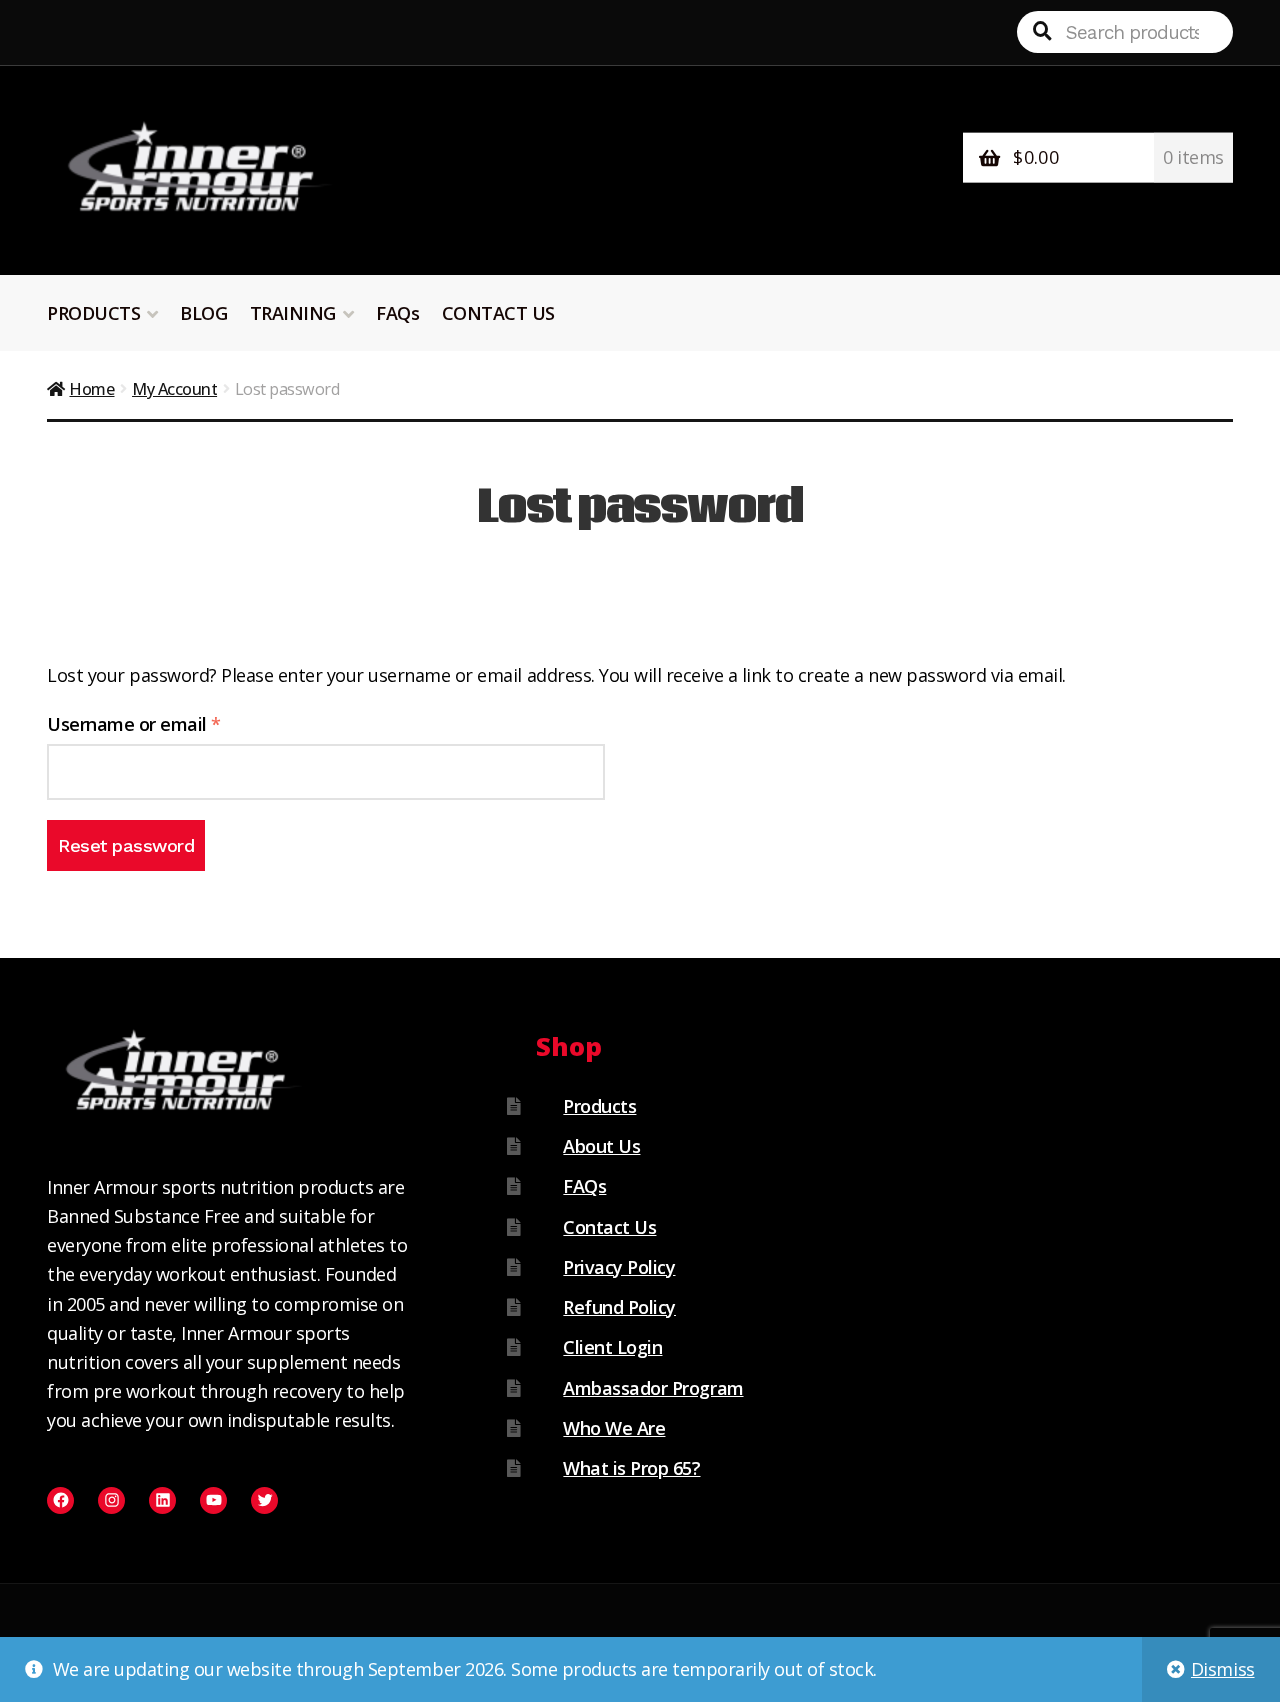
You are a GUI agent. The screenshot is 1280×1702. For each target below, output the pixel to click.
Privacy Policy (619, 1267)
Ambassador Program (653, 1388)
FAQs (397, 313)
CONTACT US (498, 313)
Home (91, 389)
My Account (174, 389)
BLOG (203, 313)
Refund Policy (619, 1307)
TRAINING (293, 313)
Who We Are (614, 1428)
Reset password (126, 845)
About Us (601, 1146)
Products (599, 1106)
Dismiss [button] (1223, 1669)
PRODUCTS (93, 313)
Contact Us (609, 1227)
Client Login (612, 1347)
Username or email (170, 723)
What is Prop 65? (631, 1468)
